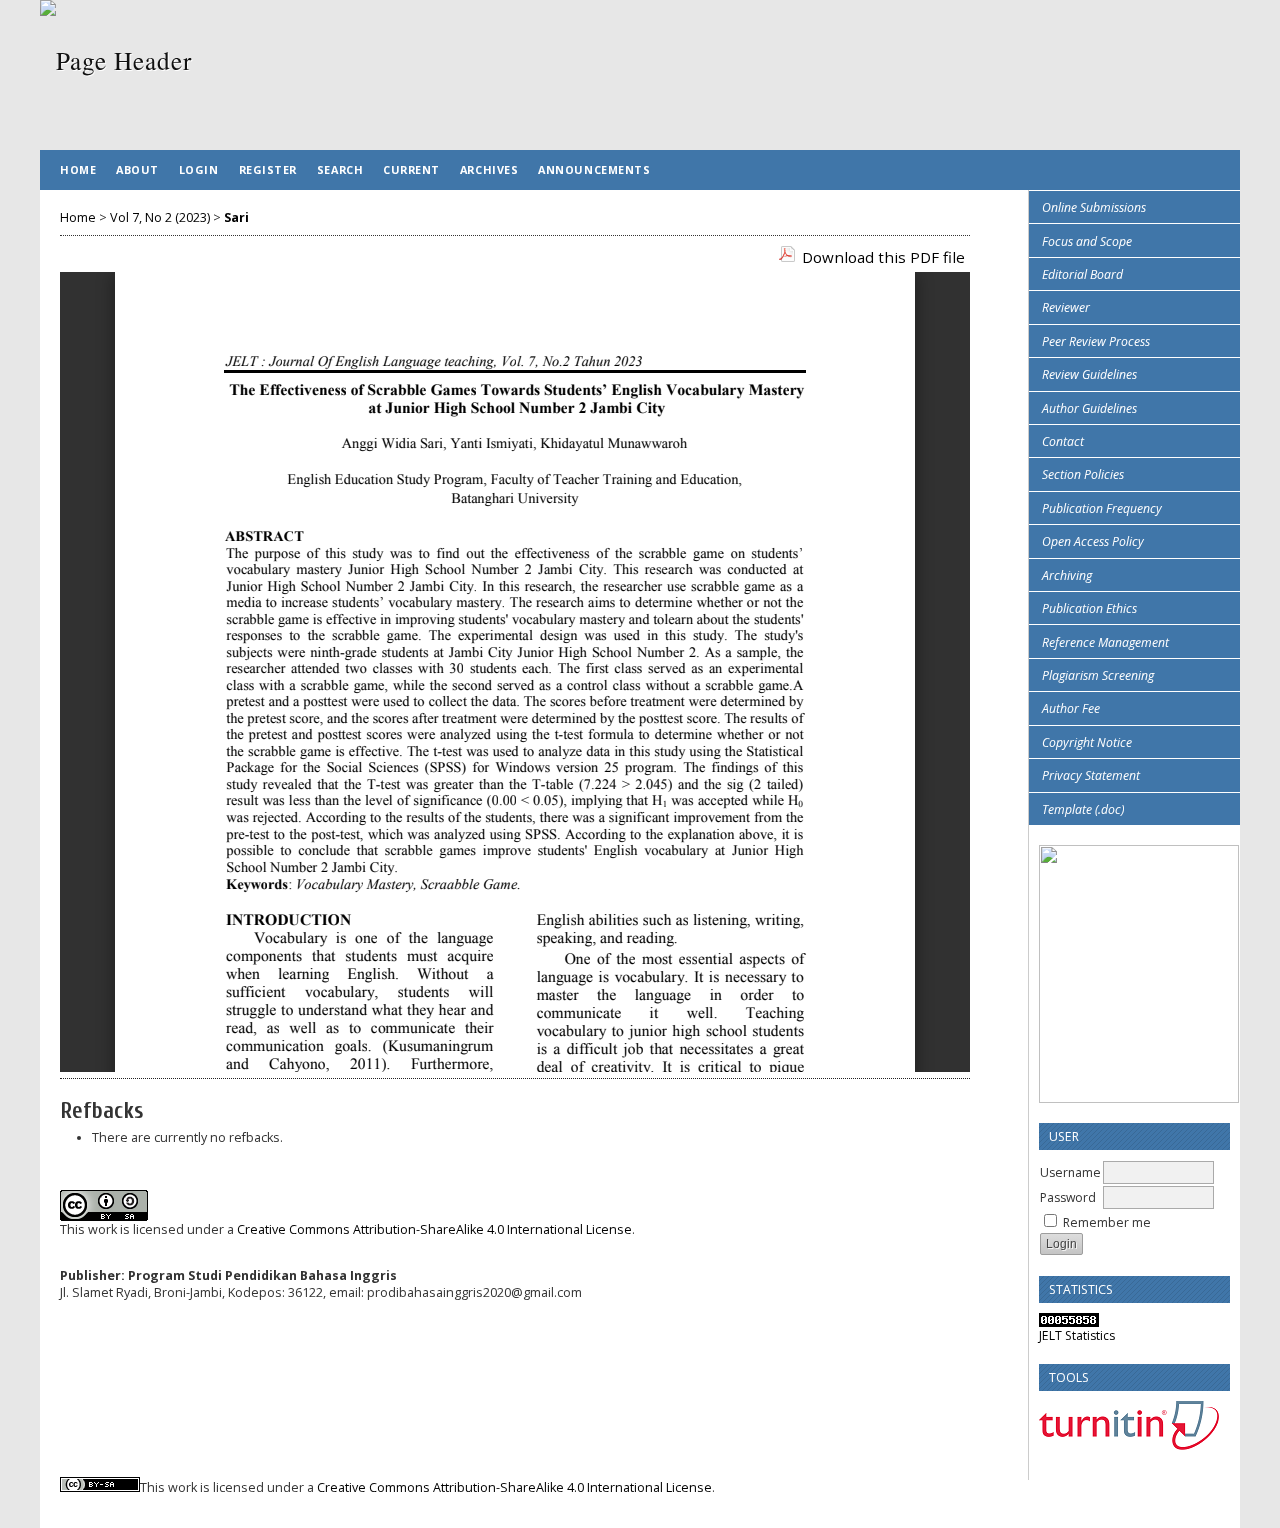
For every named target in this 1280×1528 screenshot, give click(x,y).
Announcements (594, 169)
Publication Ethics (1089, 608)
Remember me (1107, 1222)
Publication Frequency (1102, 508)
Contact (1063, 441)
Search (340, 169)
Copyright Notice (1087, 742)
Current (411, 169)
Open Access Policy (1093, 541)
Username (1070, 1172)
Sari (236, 217)
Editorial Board (1082, 274)
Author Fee (1071, 708)
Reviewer (1066, 307)
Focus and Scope (1087, 241)
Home (78, 169)
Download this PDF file (883, 257)
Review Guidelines (1089, 374)
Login (199, 169)
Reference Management (1105, 642)
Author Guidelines (1089, 408)
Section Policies (1083, 474)
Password (1068, 1197)
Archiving (1067, 575)
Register (268, 169)
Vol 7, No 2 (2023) (160, 217)
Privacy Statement (1091, 775)
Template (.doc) (1083, 809)
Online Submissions (1094, 207)
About (137, 169)
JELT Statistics (1077, 1335)
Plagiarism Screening (1098, 675)
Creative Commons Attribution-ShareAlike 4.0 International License (434, 1229)
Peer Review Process (1096, 341)
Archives (489, 169)
